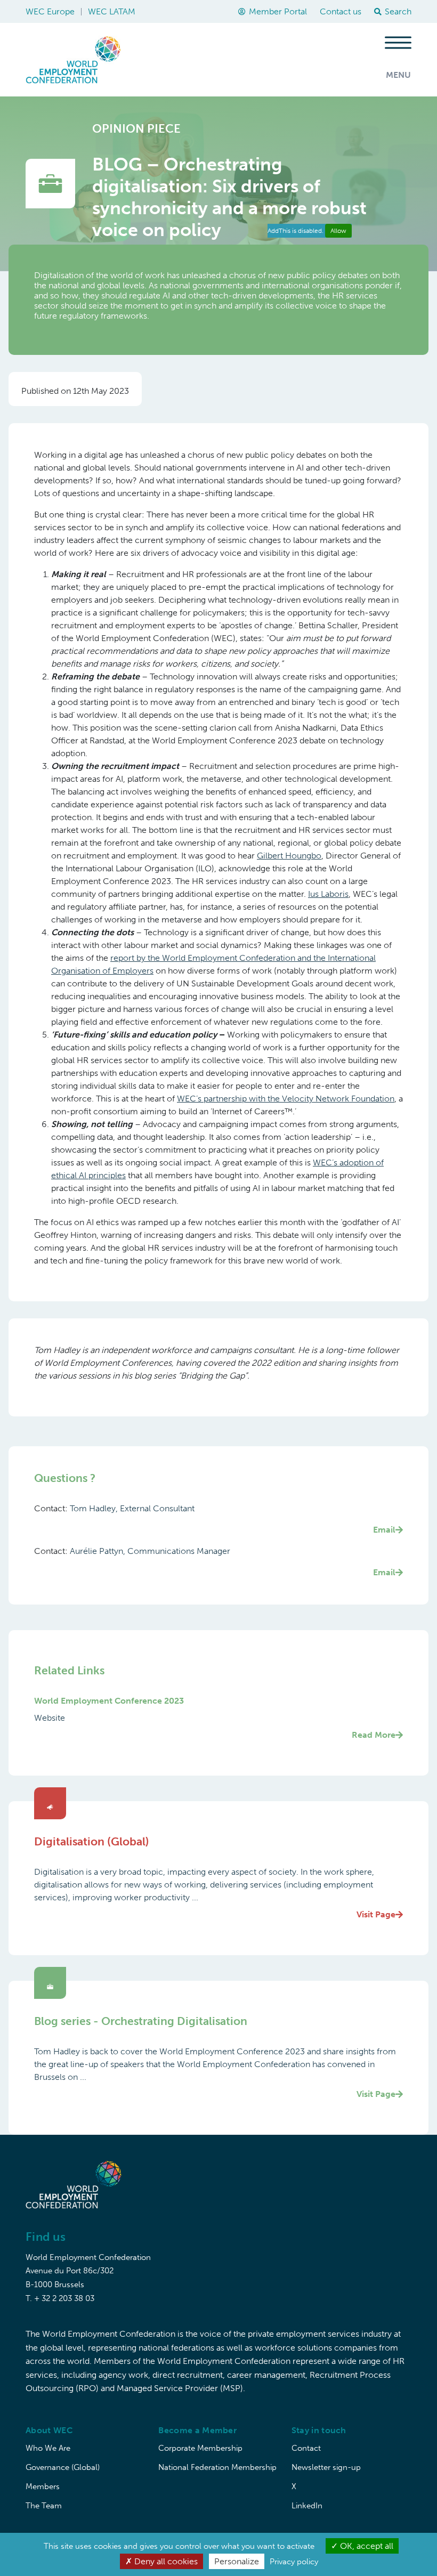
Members (43, 2486)
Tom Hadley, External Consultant (233, 1519)
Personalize (237, 2561)
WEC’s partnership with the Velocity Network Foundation (286, 1099)
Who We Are (48, 2448)
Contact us (341, 11)
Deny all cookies (165, 2561)
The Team (44, 2506)
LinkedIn (307, 2506)
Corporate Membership (200, 2448)
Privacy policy (294, 2562)
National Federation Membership (217, 2467)
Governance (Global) (63, 2467)
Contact (306, 2448)
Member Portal (278, 11)
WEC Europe (50, 11)
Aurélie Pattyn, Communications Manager (233, 1562)
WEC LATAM (112, 11)
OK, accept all (366, 2546)
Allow (338, 231)
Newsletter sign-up (326, 2467)
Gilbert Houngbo (289, 856)
